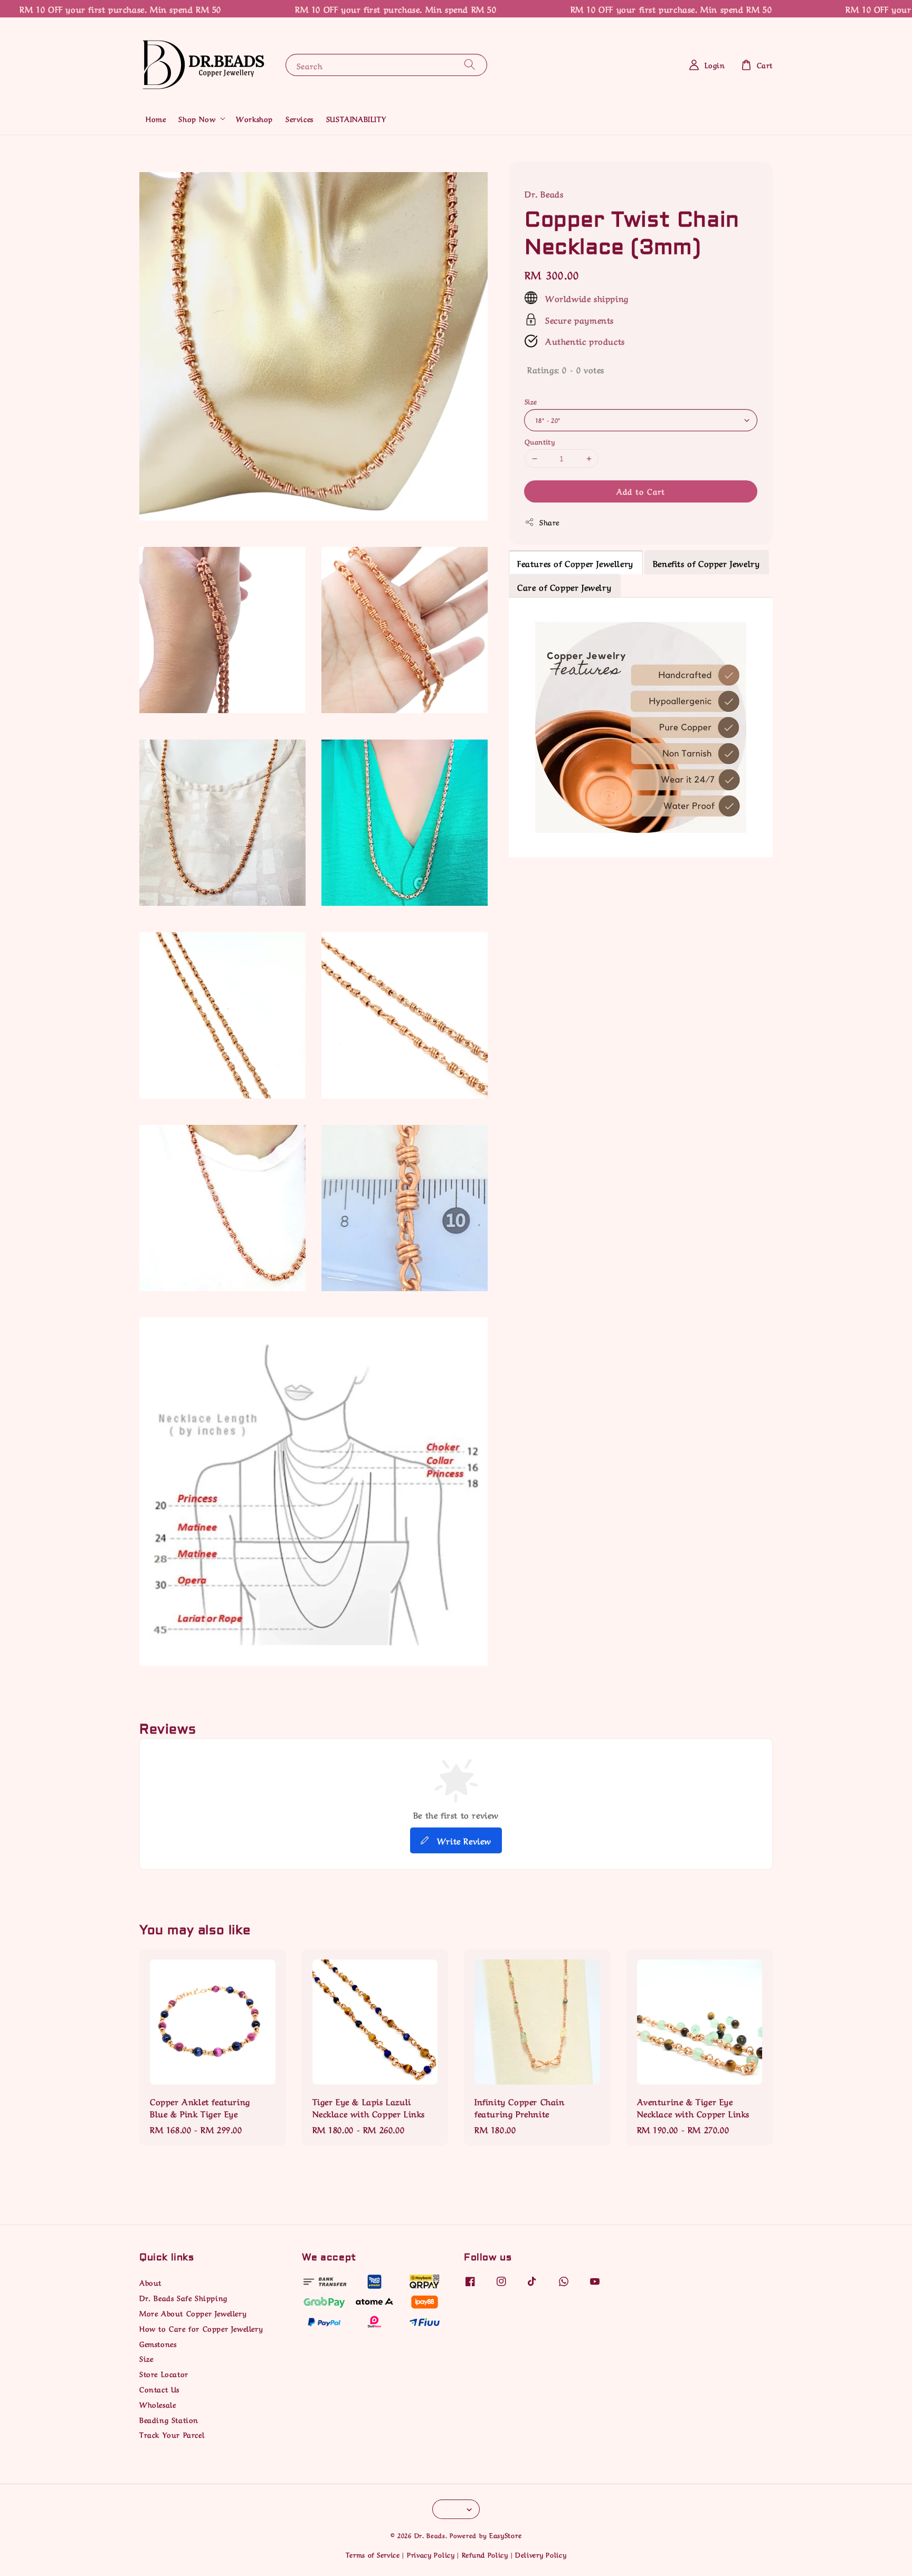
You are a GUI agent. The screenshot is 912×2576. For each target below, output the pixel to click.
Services (300, 118)
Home (156, 118)
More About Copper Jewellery (193, 2313)
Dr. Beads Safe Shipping (183, 2297)
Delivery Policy (541, 2554)
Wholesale (158, 2404)
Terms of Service (373, 2554)
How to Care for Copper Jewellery (201, 2328)
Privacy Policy (431, 2554)
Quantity (540, 441)
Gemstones (158, 2343)
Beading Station (169, 2419)
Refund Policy (485, 2554)
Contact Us (159, 2389)
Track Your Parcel (172, 2434)
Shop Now (197, 118)
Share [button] (549, 522)
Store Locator (164, 2373)
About (150, 2282)
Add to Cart (641, 491)
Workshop (254, 118)
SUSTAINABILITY (356, 118)
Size (531, 401)
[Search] (470, 65)
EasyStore (505, 2535)
